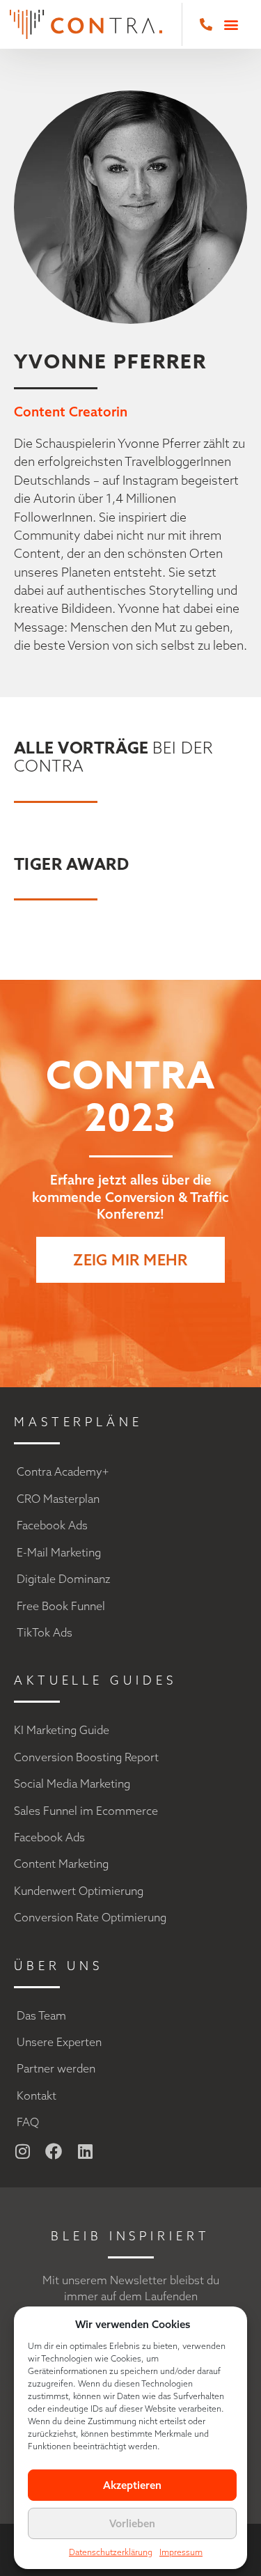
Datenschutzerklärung (111, 2552)
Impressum (181, 2552)
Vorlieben (132, 2523)
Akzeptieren (132, 2485)
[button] (231, 24)
